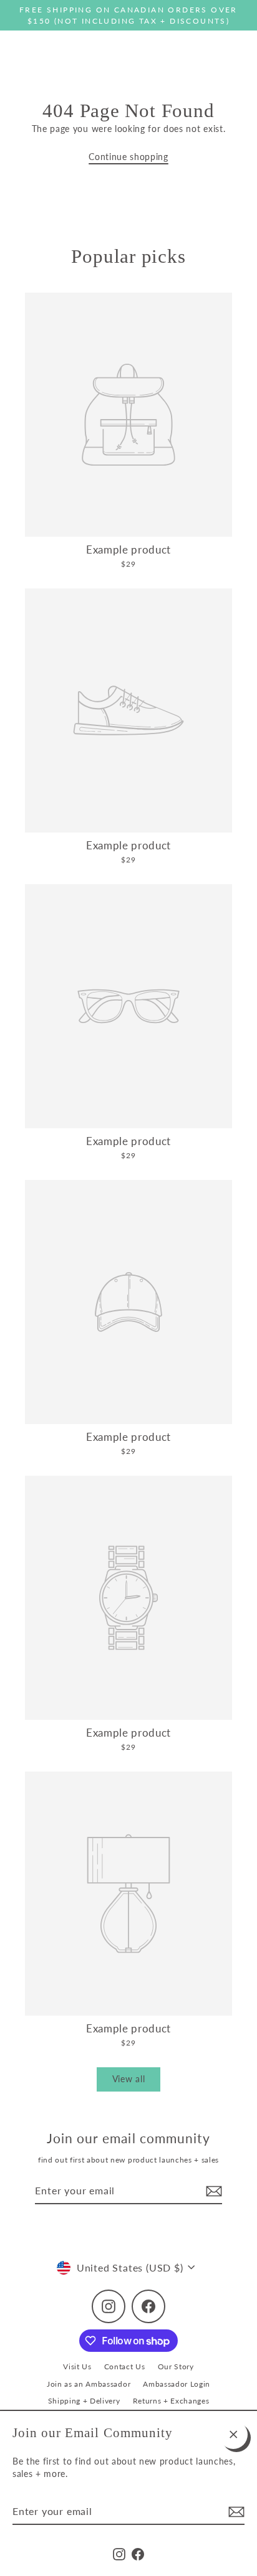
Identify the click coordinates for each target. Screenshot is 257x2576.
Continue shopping (128, 157)
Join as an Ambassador (89, 2384)
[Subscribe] (235, 2512)
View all (128, 2079)
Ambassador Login (177, 2384)
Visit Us (77, 2366)
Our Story (176, 2366)
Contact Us (125, 2366)
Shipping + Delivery (84, 2401)
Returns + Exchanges (171, 2401)
